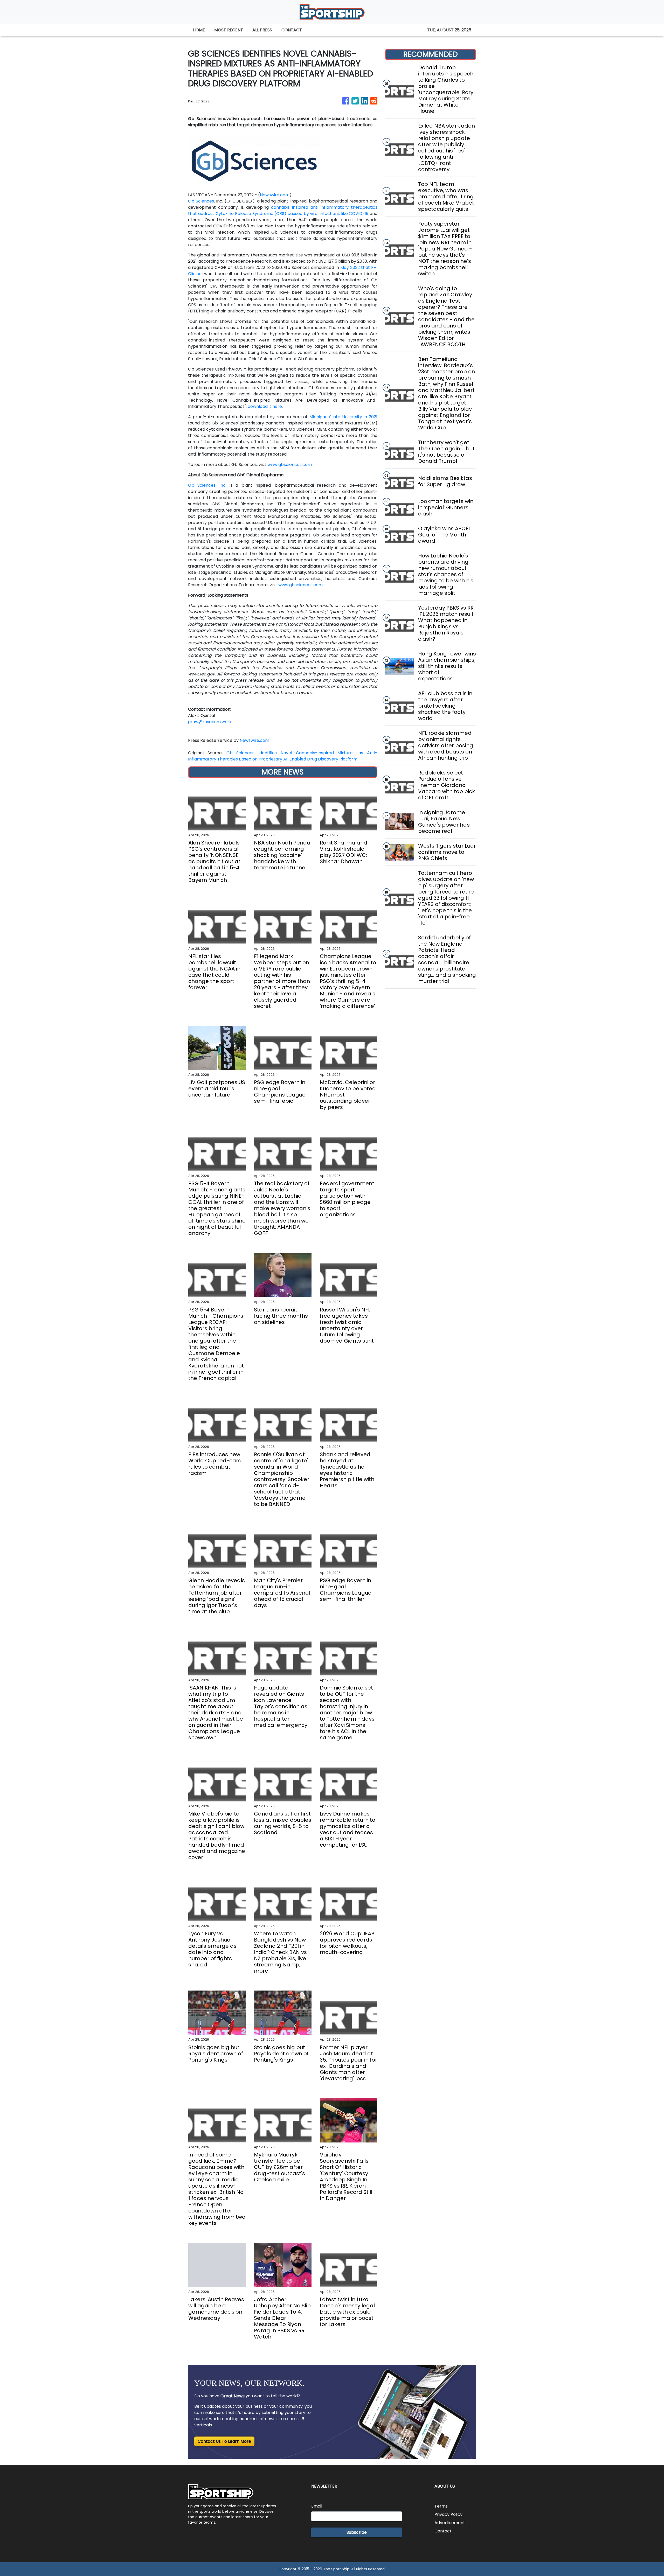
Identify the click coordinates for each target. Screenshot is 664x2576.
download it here (265, 406)
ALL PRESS (262, 30)
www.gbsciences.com (290, 465)
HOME (199, 30)
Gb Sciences (201, 201)
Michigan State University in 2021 (343, 417)
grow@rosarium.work (210, 722)
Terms (441, 2506)
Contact (443, 2531)
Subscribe (357, 2532)
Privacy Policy (448, 2514)
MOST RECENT (229, 30)
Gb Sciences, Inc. (207, 485)
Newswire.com (275, 195)
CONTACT (292, 30)
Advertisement (450, 2523)
